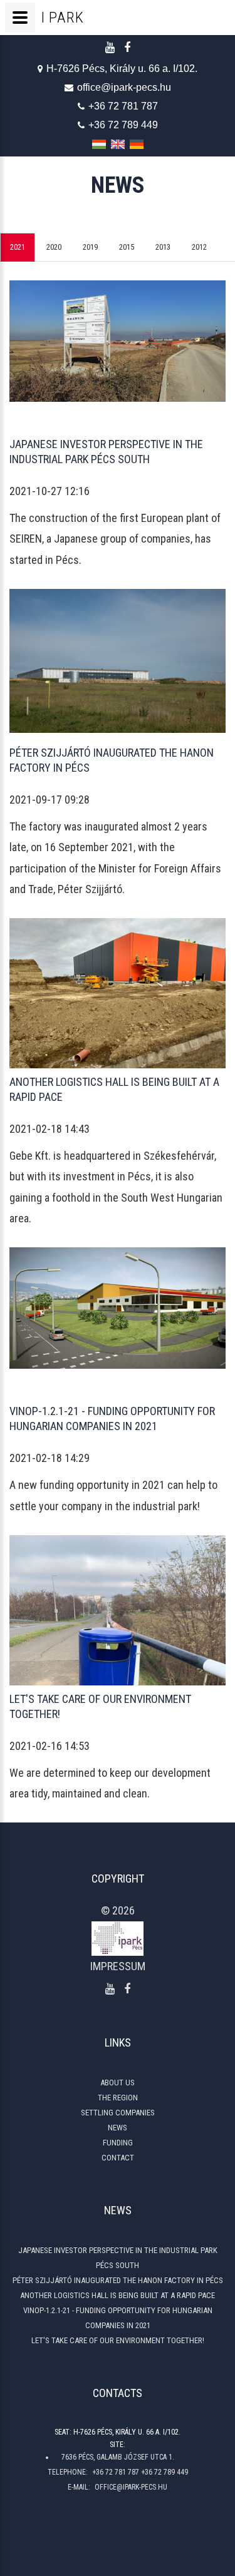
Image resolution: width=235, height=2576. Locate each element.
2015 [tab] (127, 247)
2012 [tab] (199, 247)
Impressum (118, 1966)
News (118, 2128)
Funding (118, 2143)
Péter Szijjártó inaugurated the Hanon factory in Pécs (118, 2280)
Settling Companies (118, 2113)
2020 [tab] (54, 247)
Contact (118, 2158)
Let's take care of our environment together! (118, 2340)
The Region (118, 2098)
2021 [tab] (18, 247)
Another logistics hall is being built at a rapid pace (118, 2295)
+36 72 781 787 (123, 106)
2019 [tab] (90, 247)
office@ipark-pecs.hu (124, 87)
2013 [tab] (163, 247)
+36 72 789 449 (123, 125)
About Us (118, 2083)
